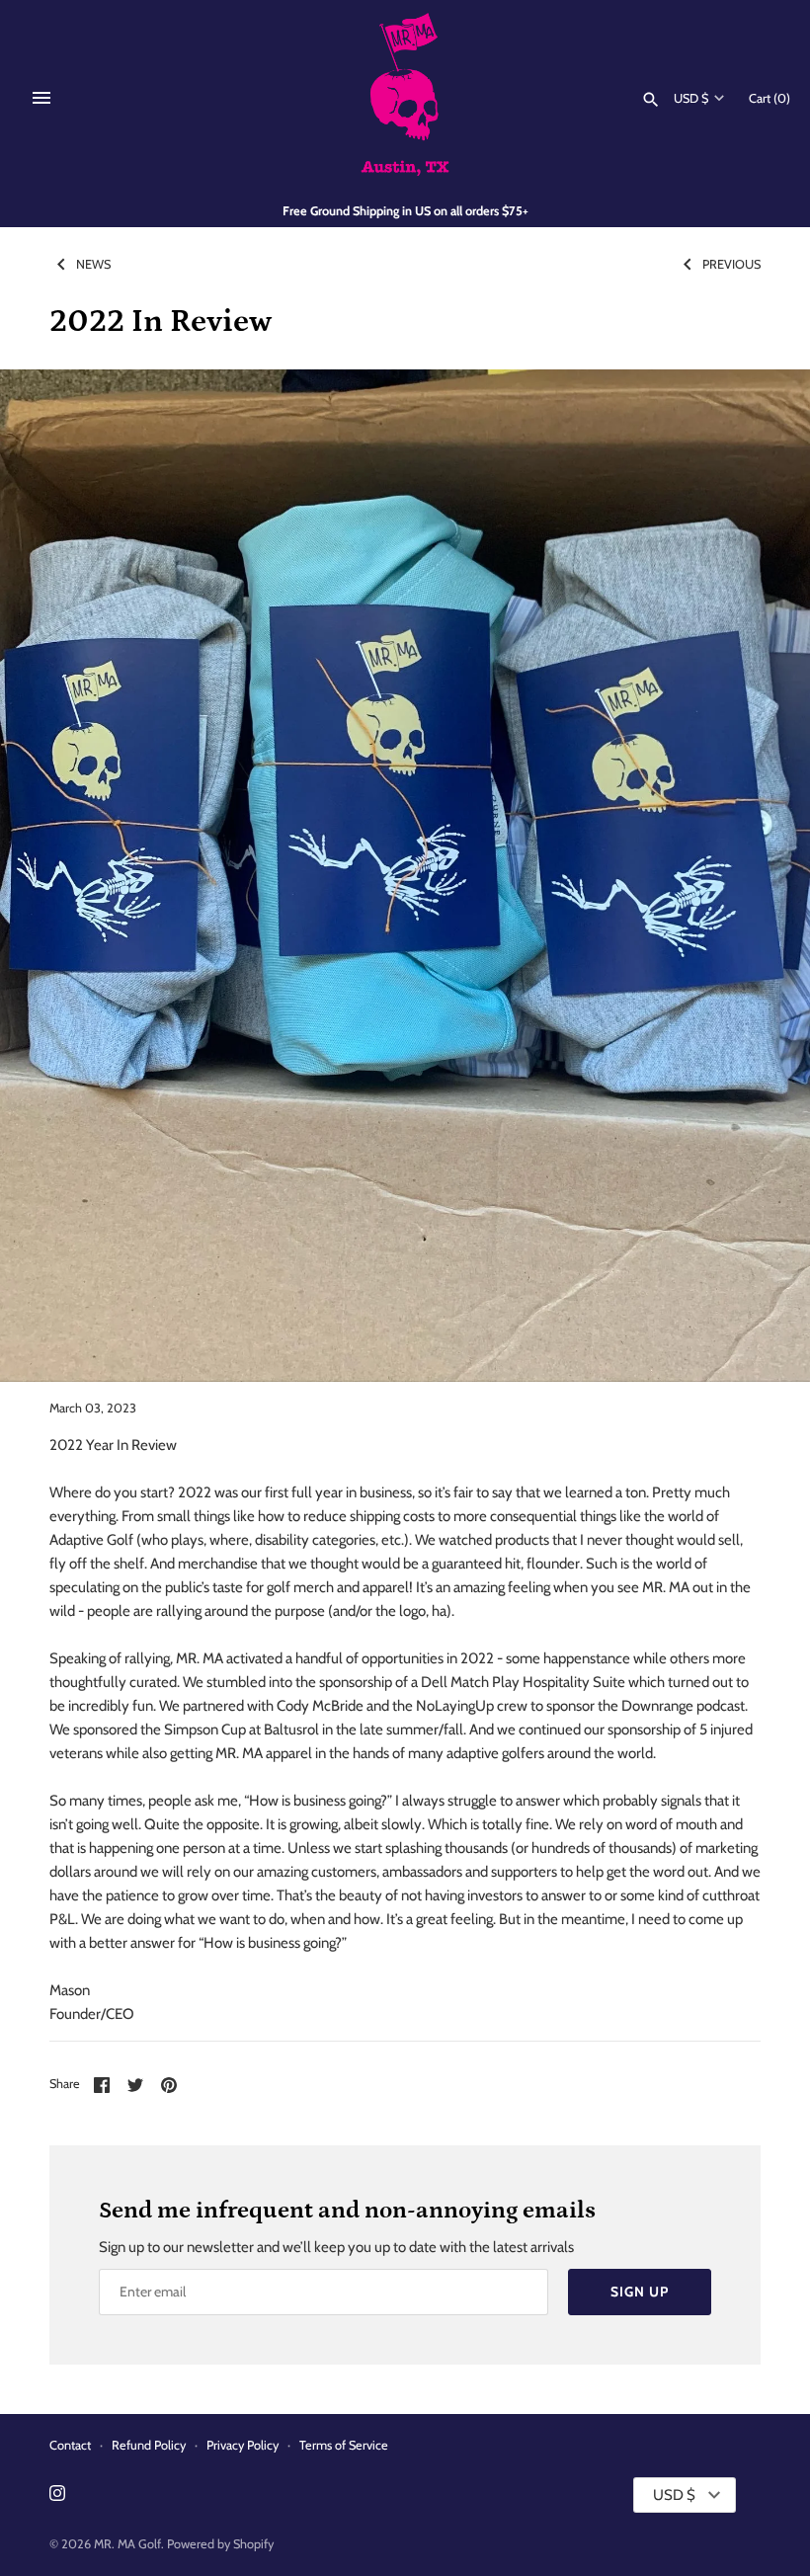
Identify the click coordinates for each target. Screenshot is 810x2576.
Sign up (640, 2292)
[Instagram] (57, 2495)
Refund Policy (149, 2445)
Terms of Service (344, 2445)
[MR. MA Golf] (405, 98)
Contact (70, 2445)
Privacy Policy (243, 2445)
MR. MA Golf (127, 2544)
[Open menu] (41, 98)
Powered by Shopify (220, 2544)
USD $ (691, 98)
